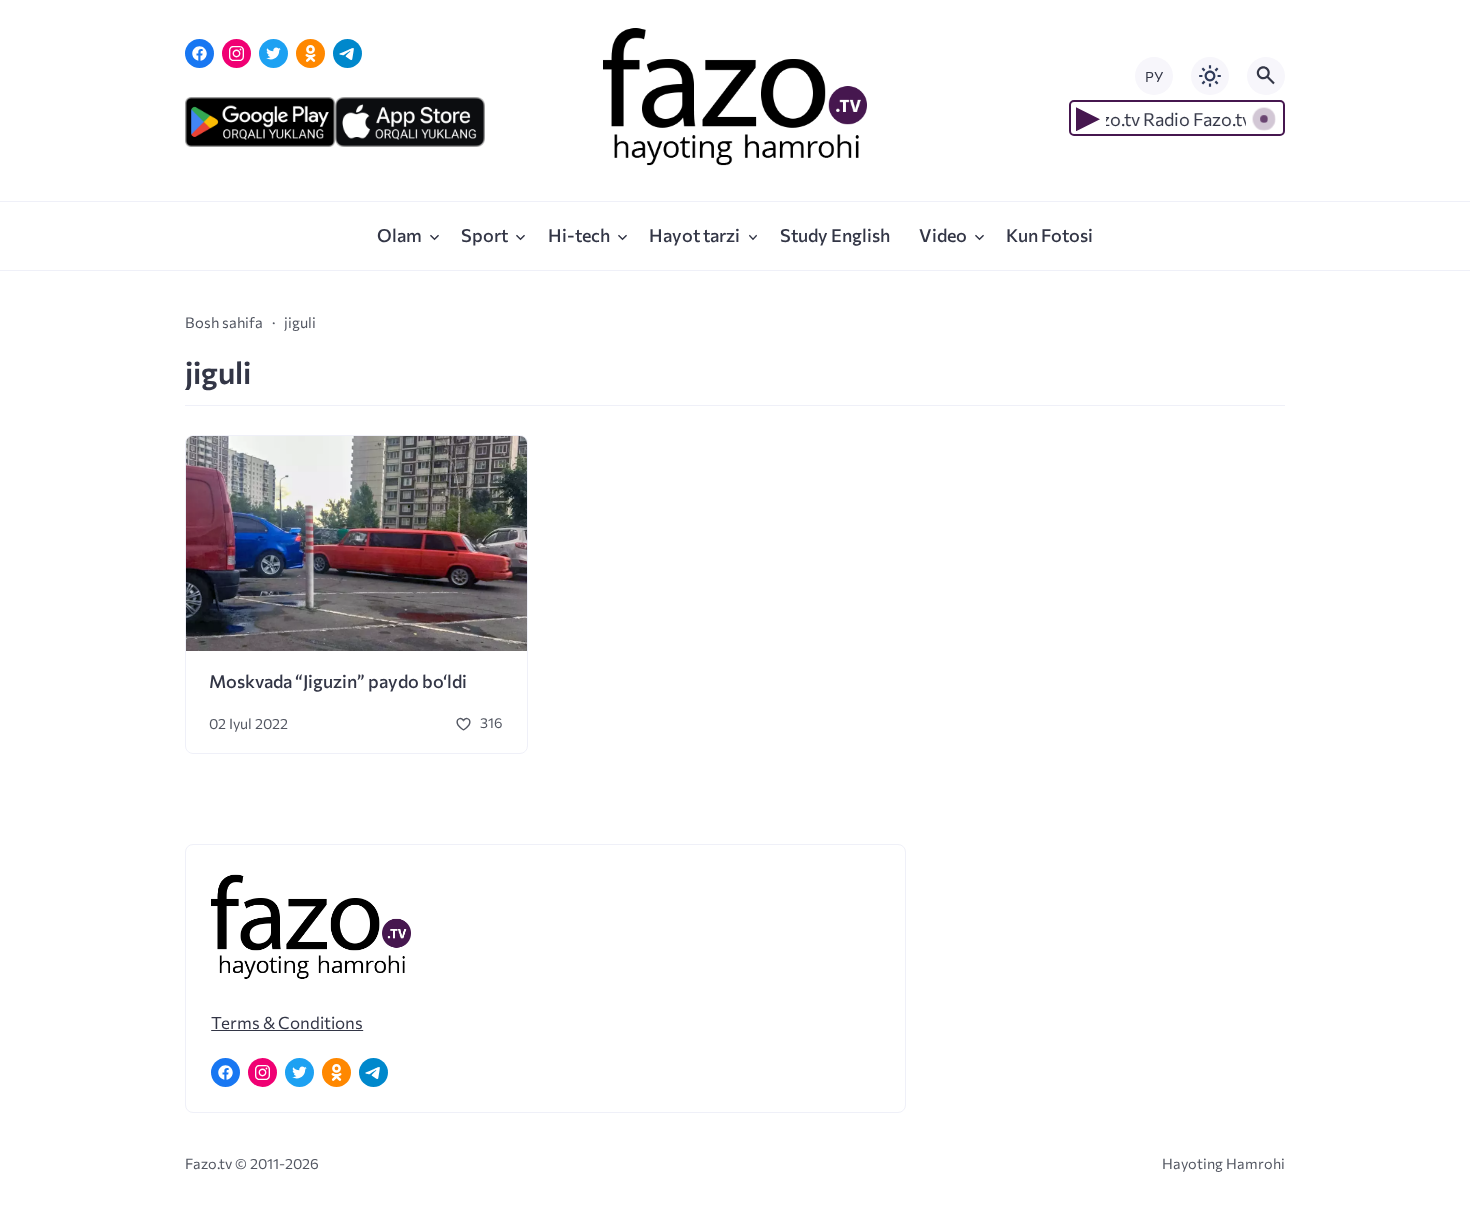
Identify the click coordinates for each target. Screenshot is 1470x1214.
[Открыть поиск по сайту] (1266, 76)
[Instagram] (236, 53)
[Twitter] (273, 53)
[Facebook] (199, 53)
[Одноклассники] (310, 53)
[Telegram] (347, 53)
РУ (1154, 76)
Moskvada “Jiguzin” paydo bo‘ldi (338, 681)
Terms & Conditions (287, 1022)
